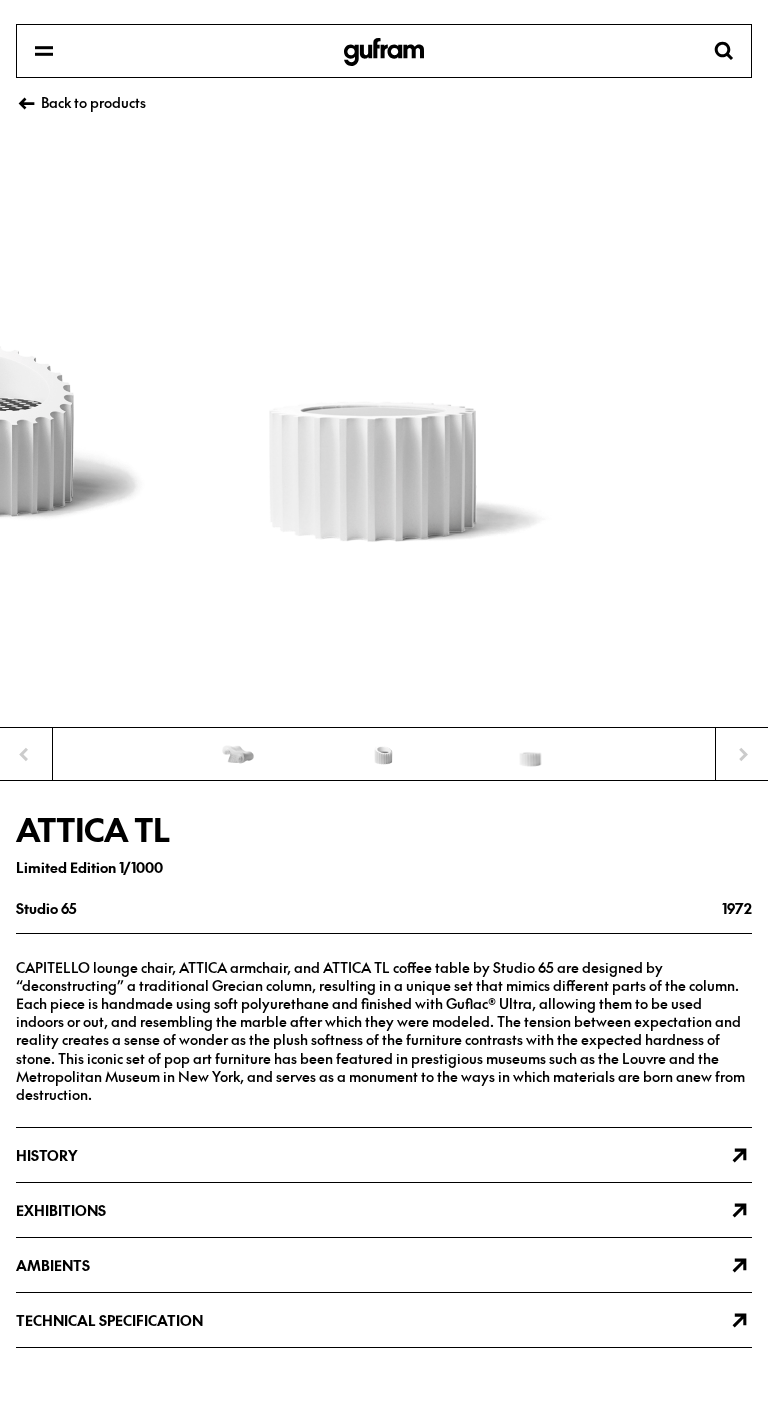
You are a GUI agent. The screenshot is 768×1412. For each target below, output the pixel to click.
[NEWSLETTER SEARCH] (384, 52)
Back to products (93, 102)
